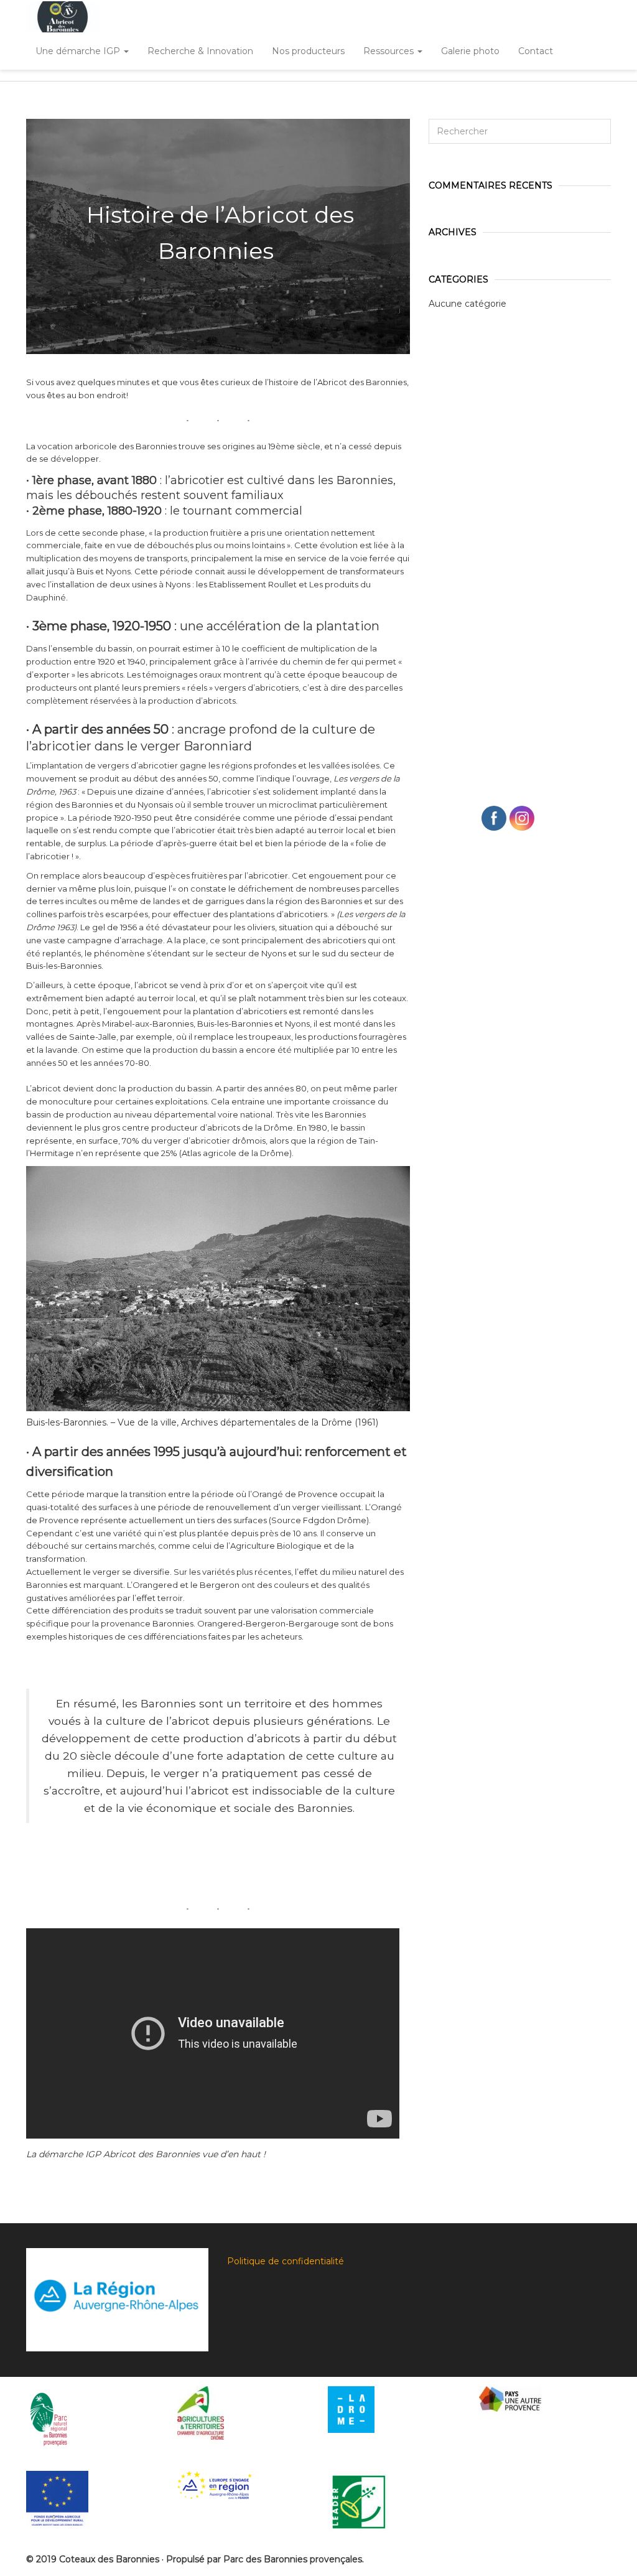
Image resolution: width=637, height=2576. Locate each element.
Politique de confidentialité (286, 2261)
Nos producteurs (308, 51)
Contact (536, 51)
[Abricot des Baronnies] (63, 17)
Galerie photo (470, 51)
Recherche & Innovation (200, 51)
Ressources (390, 51)
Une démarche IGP (79, 51)
